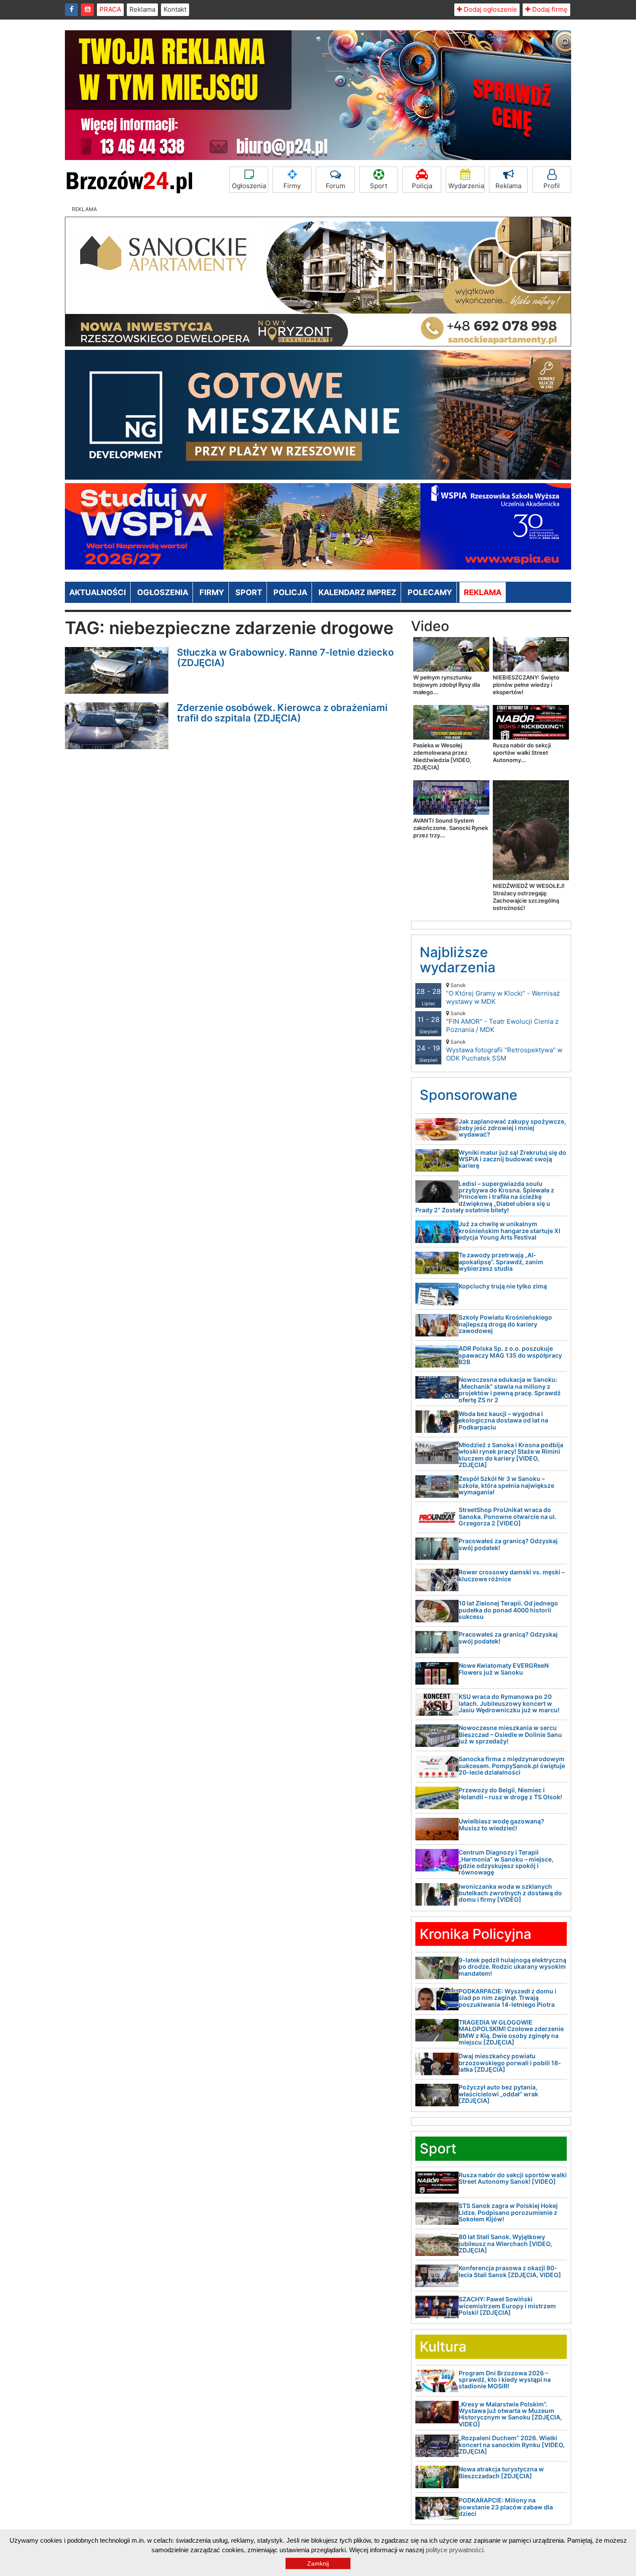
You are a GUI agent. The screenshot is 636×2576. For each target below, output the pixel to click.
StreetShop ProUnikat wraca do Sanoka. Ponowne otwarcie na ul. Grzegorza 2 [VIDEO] (508, 1516)
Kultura (443, 2347)
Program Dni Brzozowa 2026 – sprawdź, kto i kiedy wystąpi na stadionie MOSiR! (505, 2380)
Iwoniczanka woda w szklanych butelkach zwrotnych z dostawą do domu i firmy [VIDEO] (510, 1893)
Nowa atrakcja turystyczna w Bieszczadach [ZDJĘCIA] (501, 2472)
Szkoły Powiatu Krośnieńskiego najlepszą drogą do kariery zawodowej (505, 1324)
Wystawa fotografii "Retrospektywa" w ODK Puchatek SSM (504, 1050)
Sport (379, 186)
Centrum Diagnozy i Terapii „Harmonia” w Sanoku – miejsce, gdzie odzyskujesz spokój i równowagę (506, 1862)
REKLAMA (483, 592)
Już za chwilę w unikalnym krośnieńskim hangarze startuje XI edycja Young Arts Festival (509, 1230)
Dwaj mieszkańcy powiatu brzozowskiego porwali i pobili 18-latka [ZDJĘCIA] (510, 2063)
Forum (336, 186)
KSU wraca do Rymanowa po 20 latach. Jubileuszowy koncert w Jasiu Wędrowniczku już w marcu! (509, 1703)
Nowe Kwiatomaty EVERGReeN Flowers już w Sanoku (504, 1669)
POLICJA (290, 592)
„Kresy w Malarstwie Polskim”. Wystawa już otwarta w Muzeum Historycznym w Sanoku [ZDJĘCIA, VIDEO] (510, 2414)
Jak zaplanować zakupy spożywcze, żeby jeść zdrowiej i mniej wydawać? (512, 1128)
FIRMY (212, 592)
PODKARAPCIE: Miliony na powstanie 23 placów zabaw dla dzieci (506, 2507)
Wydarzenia (466, 186)
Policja (422, 186)
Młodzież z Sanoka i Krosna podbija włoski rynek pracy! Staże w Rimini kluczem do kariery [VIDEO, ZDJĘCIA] (511, 1455)
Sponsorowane (469, 1095)
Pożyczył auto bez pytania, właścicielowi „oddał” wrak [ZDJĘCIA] (498, 2094)
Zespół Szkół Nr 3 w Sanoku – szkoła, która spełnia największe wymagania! (506, 1485)
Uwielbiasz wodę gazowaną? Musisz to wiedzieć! (501, 1824)
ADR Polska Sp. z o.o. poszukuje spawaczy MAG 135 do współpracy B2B (510, 1355)
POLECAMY (430, 592)
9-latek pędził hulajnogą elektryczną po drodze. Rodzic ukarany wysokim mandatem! (512, 1967)
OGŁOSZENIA (163, 592)
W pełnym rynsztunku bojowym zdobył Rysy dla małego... (446, 685)
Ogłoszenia (249, 186)
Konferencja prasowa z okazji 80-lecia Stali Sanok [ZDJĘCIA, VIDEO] (510, 2271)
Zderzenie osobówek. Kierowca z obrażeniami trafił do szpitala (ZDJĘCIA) (282, 713)
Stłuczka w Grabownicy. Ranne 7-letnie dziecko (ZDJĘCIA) (285, 657)
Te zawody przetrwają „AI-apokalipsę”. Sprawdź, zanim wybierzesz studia (501, 1262)
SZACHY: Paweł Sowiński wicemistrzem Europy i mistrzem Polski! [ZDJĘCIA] (507, 2306)
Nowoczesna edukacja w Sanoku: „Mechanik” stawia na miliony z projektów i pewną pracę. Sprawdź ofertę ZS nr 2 (510, 1389)
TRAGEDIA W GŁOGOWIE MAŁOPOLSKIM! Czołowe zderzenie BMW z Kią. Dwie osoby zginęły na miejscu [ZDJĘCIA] (511, 2032)
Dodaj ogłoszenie (490, 9)
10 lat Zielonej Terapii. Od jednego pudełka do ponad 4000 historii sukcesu (508, 1610)
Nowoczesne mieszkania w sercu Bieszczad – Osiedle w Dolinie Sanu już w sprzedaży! (510, 1734)
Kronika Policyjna (475, 1934)
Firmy (292, 186)
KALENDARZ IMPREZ (357, 592)
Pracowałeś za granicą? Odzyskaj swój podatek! (508, 1544)
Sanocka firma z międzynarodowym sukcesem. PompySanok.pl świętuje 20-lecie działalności (512, 1765)
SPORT (249, 592)
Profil (552, 186)
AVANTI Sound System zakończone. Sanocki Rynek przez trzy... (451, 828)
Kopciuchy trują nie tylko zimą (503, 1286)
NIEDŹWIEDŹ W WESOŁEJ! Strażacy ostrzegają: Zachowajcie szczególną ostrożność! (529, 897)
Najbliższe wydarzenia (458, 960)
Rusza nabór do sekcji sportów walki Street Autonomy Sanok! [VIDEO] (513, 2178)
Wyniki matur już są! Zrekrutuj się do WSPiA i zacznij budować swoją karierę (512, 1159)
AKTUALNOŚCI (98, 592)
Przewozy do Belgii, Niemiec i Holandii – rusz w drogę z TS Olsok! (510, 1793)
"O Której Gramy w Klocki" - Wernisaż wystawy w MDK (503, 994)
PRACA (110, 9)
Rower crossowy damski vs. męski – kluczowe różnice (512, 1575)
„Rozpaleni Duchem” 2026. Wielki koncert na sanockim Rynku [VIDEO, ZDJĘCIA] (512, 2445)
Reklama (142, 9)
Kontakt (175, 9)
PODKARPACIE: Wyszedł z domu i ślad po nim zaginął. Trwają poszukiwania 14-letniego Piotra (508, 1998)
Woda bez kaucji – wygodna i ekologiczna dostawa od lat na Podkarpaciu (503, 1420)
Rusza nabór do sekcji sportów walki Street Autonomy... (522, 753)
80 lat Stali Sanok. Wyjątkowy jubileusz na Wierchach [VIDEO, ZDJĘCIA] (505, 2243)
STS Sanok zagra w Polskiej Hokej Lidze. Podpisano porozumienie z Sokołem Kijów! (508, 2212)
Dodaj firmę (549, 9)
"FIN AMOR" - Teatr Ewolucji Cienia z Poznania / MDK (502, 1022)
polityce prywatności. (455, 2550)
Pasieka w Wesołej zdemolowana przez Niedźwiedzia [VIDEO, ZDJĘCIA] (442, 756)
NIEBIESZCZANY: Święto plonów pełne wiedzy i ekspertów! (526, 685)
